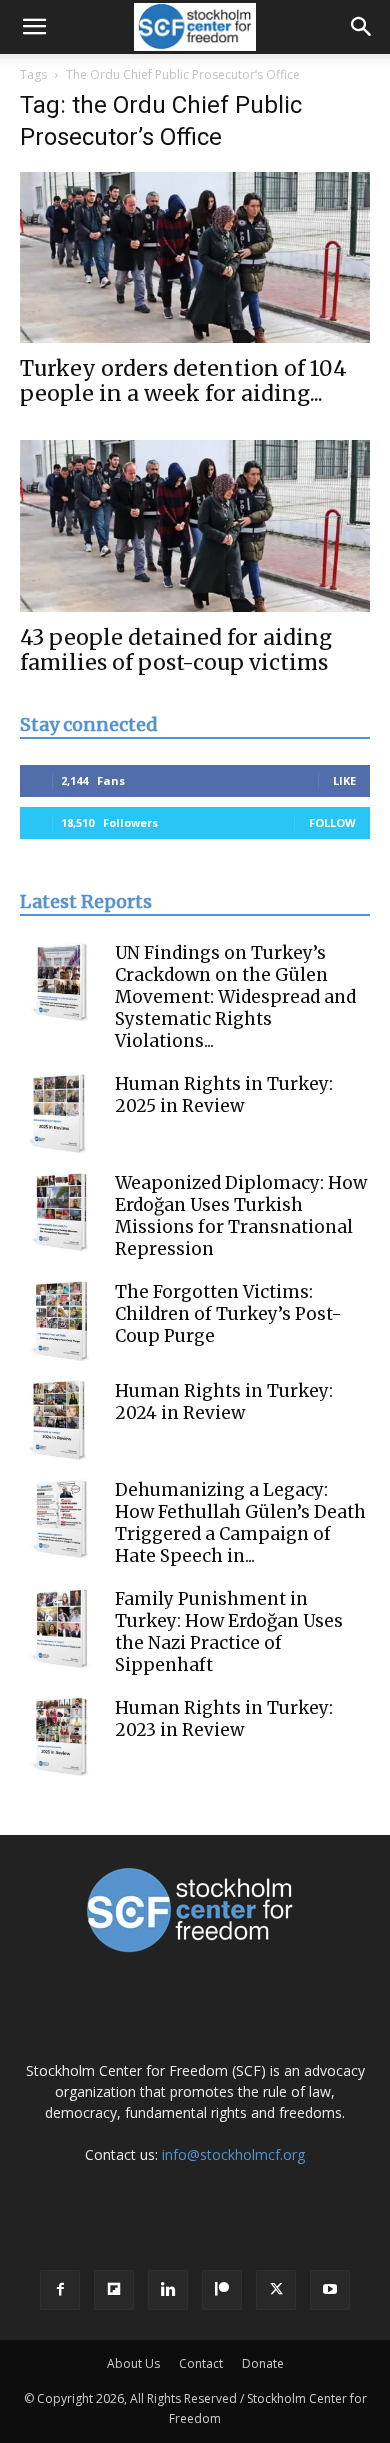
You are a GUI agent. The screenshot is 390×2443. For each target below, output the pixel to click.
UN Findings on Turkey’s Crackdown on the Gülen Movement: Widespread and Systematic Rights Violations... (235, 997)
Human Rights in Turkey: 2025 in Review (224, 1095)
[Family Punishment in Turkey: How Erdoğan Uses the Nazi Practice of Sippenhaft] (60, 1628)
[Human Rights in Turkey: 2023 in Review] (60, 1737)
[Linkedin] (168, 2290)
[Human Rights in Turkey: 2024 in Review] (60, 1420)
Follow (332, 822)
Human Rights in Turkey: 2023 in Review (224, 1719)
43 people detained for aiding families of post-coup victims (176, 650)
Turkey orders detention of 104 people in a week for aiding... (183, 381)
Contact (201, 2363)
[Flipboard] (114, 2290)
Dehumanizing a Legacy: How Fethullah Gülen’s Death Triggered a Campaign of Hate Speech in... (240, 1523)
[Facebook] (60, 2290)
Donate (263, 2363)
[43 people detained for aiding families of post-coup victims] (195, 525)
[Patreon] (222, 2290)
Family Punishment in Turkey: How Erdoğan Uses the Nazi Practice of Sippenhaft (229, 1632)
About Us (133, 2363)
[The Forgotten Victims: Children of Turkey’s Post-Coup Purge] (60, 1321)
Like (344, 780)
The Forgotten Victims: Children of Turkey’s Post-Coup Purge (228, 1314)
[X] (276, 2290)
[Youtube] (330, 2290)
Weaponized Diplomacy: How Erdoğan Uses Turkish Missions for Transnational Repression (241, 1216)
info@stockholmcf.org (233, 2154)
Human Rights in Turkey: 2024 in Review (224, 1402)
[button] (34, 27)
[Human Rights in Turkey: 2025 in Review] (60, 1113)
